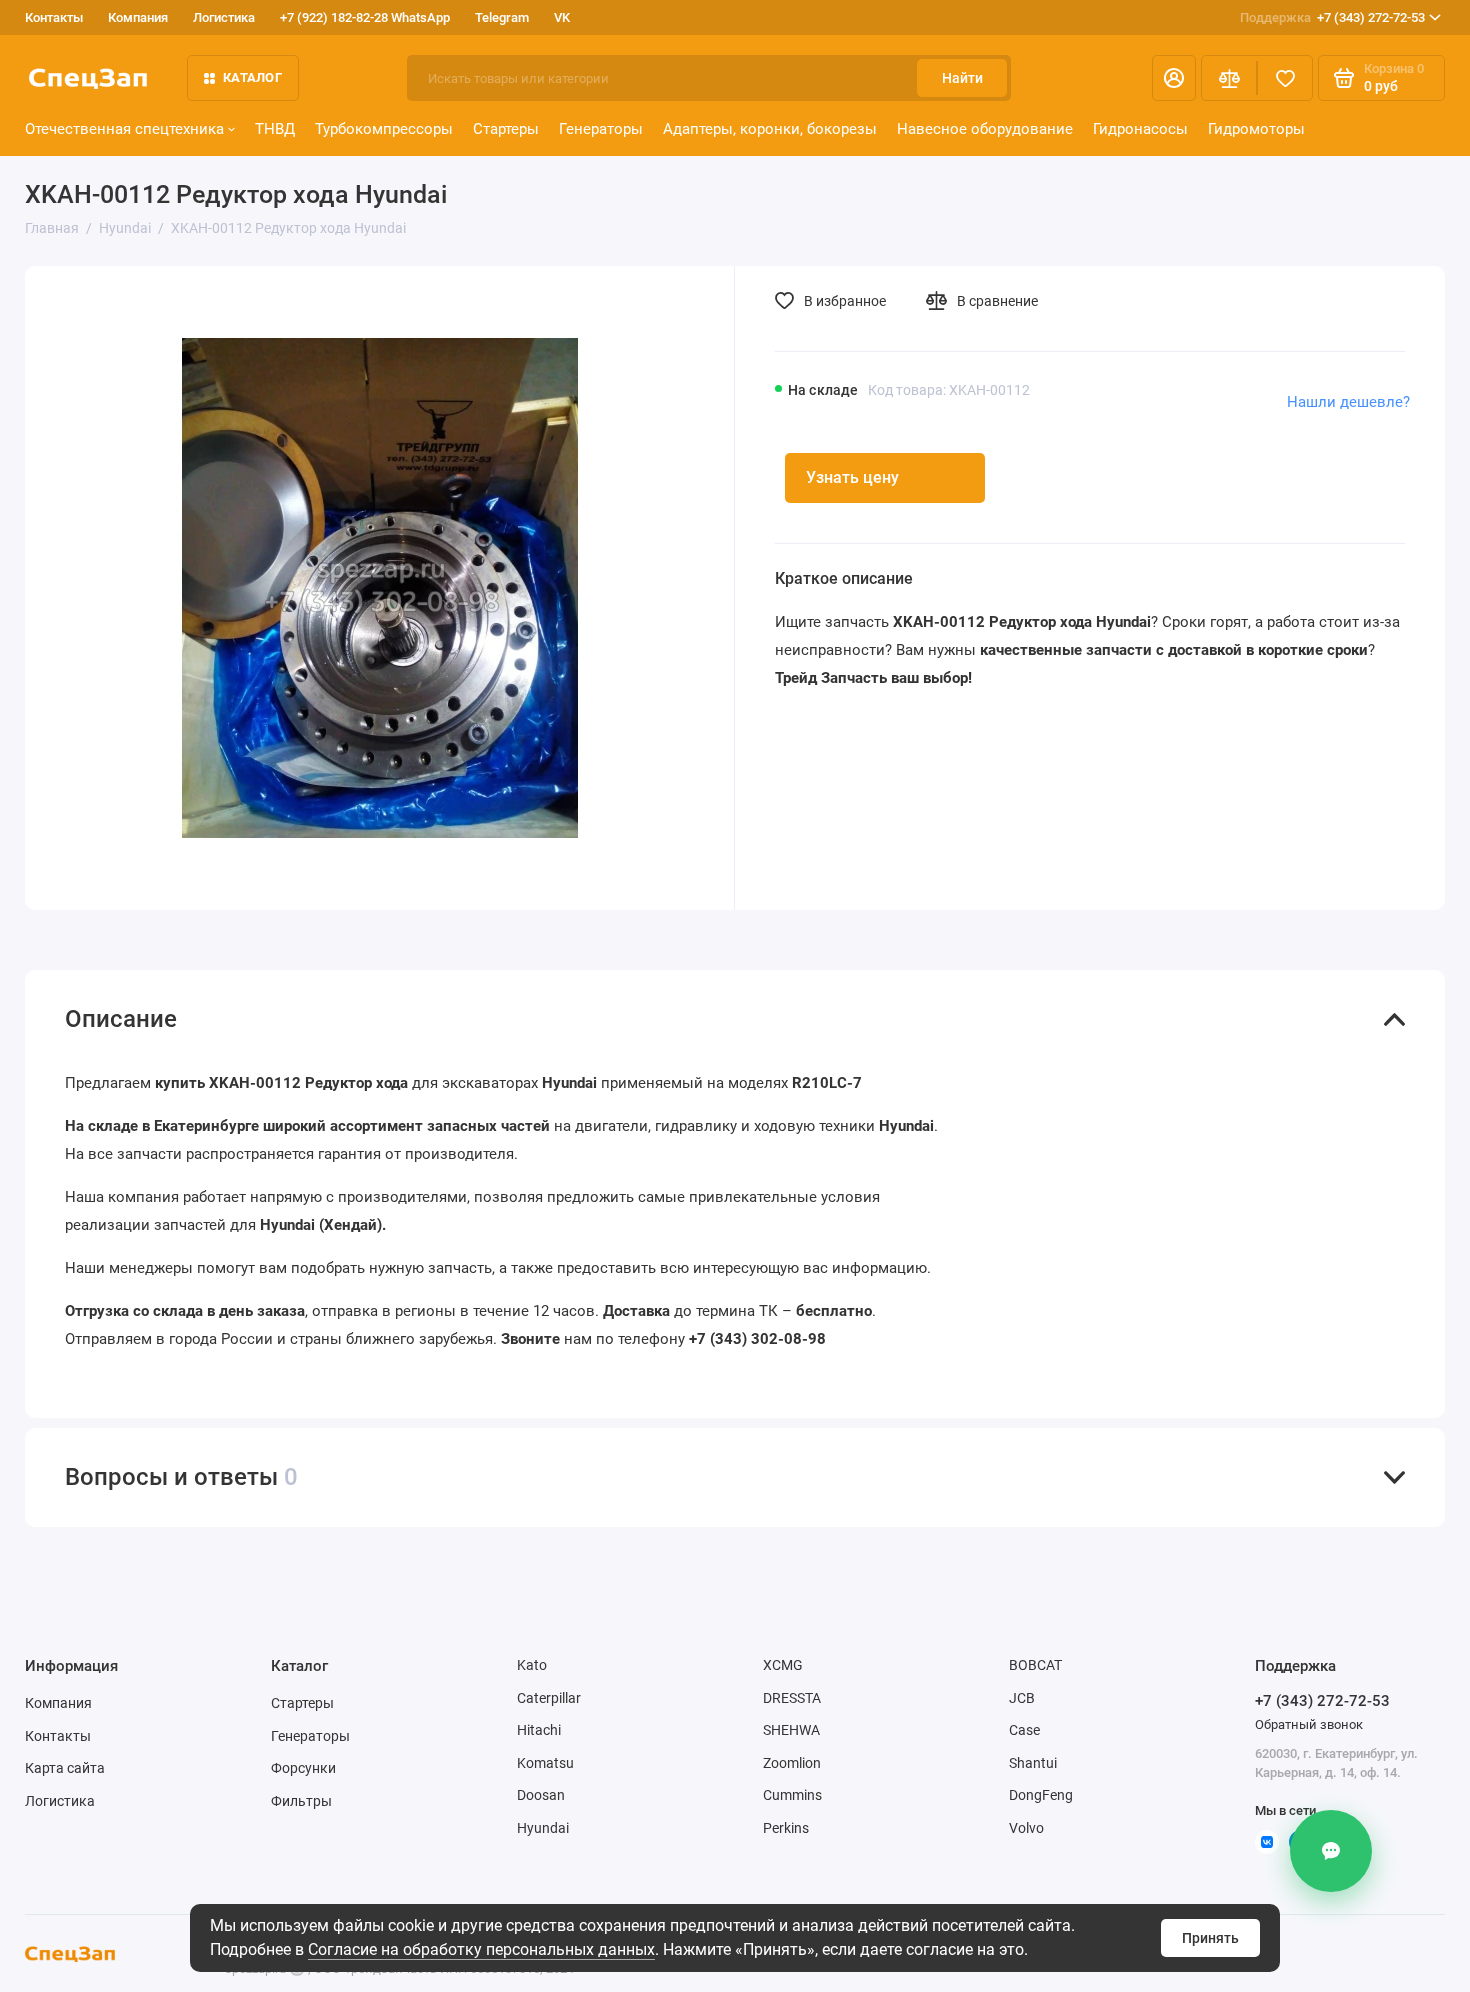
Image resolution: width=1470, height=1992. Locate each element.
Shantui (1033, 1763)
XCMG (783, 1665)
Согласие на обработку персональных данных (481, 1949)
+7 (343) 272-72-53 (1332, 17)
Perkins (786, 1828)
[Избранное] (1285, 78)
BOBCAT (1035, 1665)
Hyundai (543, 1828)
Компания (138, 17)
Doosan (541, 1795)
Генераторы (601, 129)
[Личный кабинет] (1174, 78)
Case (1024, 1730)
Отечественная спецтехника (124, 129)
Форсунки (303, 1768)
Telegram (502, 17)
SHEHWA (791, 1730)
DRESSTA (792, 1698)
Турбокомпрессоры (384, 129)
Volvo (1026, 1828)
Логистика (224, 17)
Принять (1210, 1938)
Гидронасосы (1140, 129)
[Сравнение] (1229, 78)
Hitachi (539, 1730)
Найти (962, 78)
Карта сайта (65, 1768)
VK (562, 17)
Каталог (252, 77)
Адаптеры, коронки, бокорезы (770, 129)
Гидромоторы (1256, 129)
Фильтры (301, 1801)
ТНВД (275, 129)
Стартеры (506, 129)
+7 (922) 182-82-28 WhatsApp (365, 17)
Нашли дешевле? (1348, 402)
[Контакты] (1331, 1851)
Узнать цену (852, 477)
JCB (1022, 1698)
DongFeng (1041, 1795)
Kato (532, 1665)
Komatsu (545, 1763)
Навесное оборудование (985, 129)
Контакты (54, 17)
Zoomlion (792, 1763)
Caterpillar (549, 1698)
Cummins (792, 1795)
